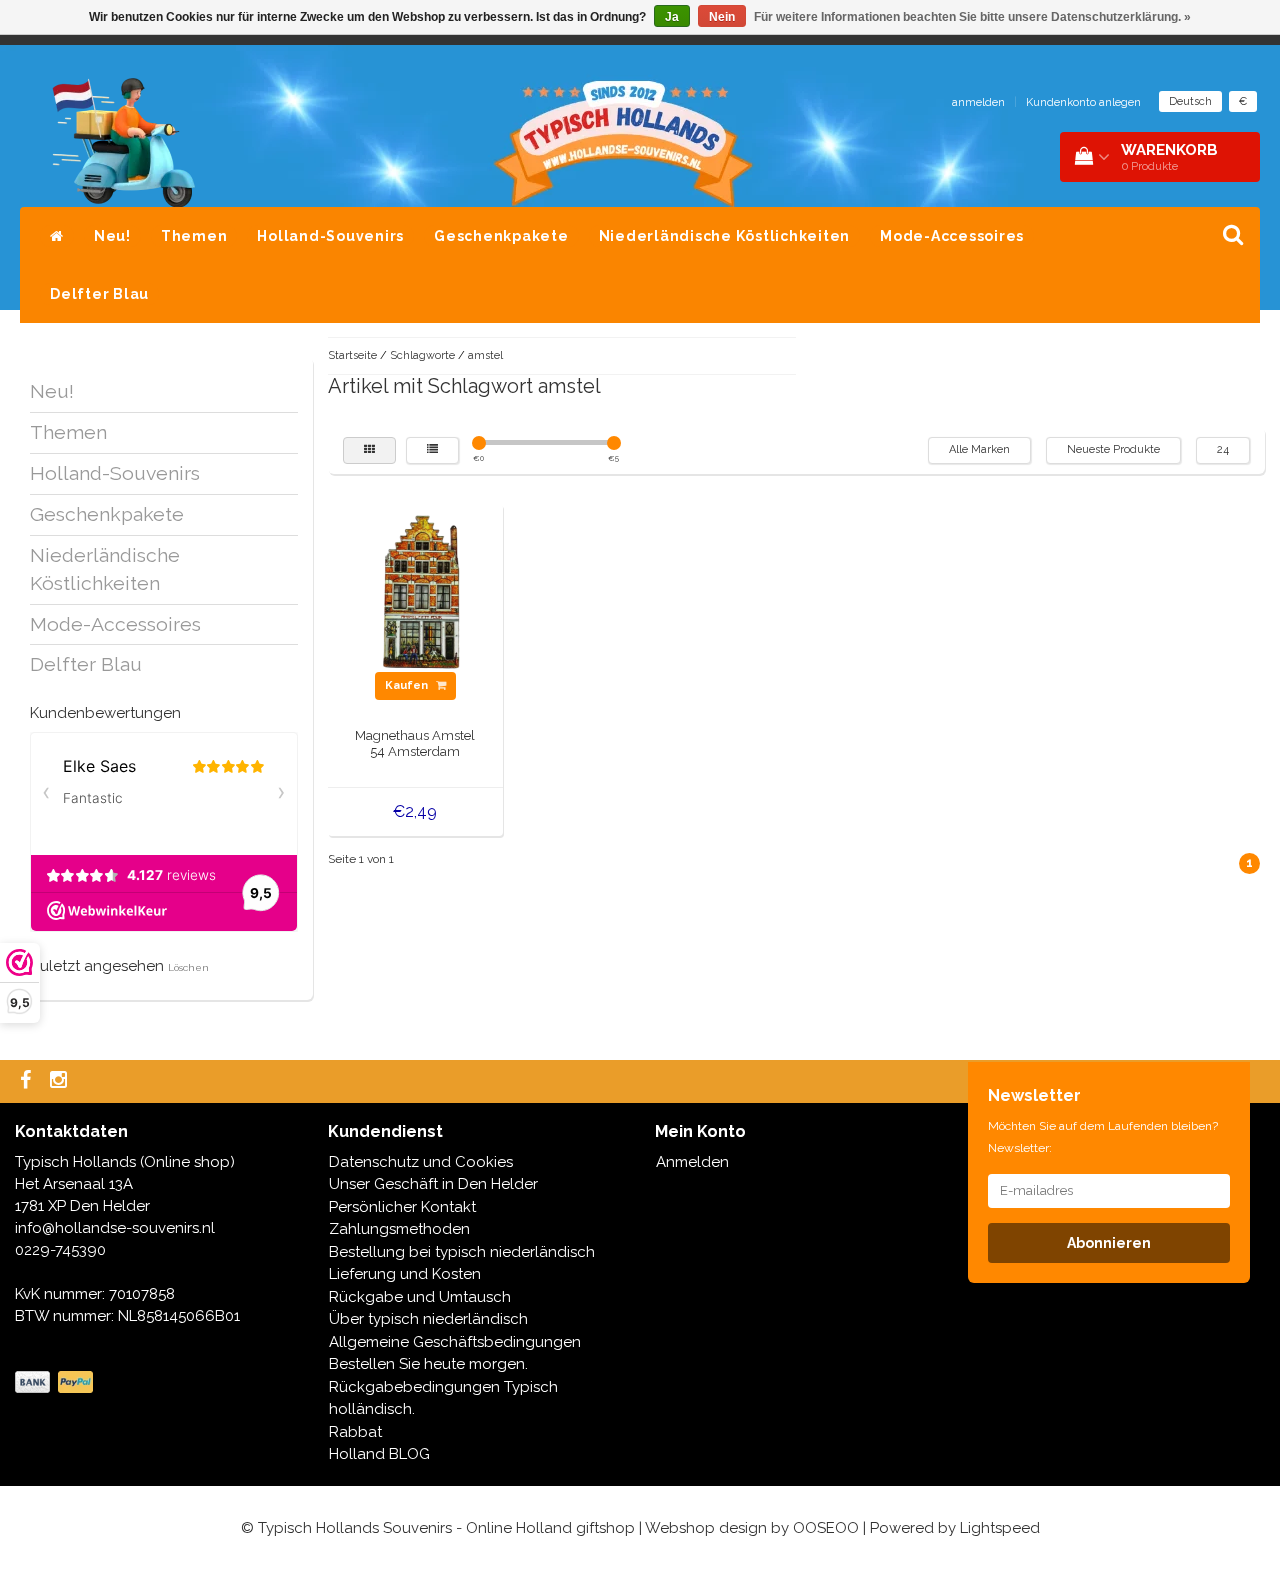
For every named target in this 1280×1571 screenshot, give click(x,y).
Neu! (112, 236)
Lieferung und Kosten (405, 1274)
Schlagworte (422, 355)
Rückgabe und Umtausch (420, 1297)
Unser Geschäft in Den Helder (433, 1184)
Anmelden (692, 1162)
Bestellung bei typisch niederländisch (462, 1252)
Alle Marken (979, 449)
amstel (485, 355)
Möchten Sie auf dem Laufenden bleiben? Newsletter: (1103, 1137)
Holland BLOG (379, 1454)
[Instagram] (61, 1081)
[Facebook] (28, 1081)
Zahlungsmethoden (399, 1229)
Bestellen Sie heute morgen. (428, 1364)
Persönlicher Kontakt (402, 1207)
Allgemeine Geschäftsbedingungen (455, 1342)
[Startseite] (57, 236)
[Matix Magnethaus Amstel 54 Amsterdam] (415, 590)
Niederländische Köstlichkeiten (725, 236)
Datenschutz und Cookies (421, 1162)
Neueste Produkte (1113, 449)
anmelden (978, 102)
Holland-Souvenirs (330, 236)
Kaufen (408, 685)
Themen (194, 236)
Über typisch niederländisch (428, 1319)
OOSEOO (826, 1528)
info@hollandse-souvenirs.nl (115, 1228)
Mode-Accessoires (952, 236)
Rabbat (355, 1432)
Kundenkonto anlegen (1083, 102)
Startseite (352, 355)
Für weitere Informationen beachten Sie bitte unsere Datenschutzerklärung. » (972, 17)
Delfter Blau (99, 294)
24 (1223, 449)
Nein (722, 17)
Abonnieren (1109, 1243)
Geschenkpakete (501, 236)
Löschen (188, 967)
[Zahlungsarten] (56, 1383)
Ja (672, 17)
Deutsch (1190, 101)
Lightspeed (1000, 1528)
